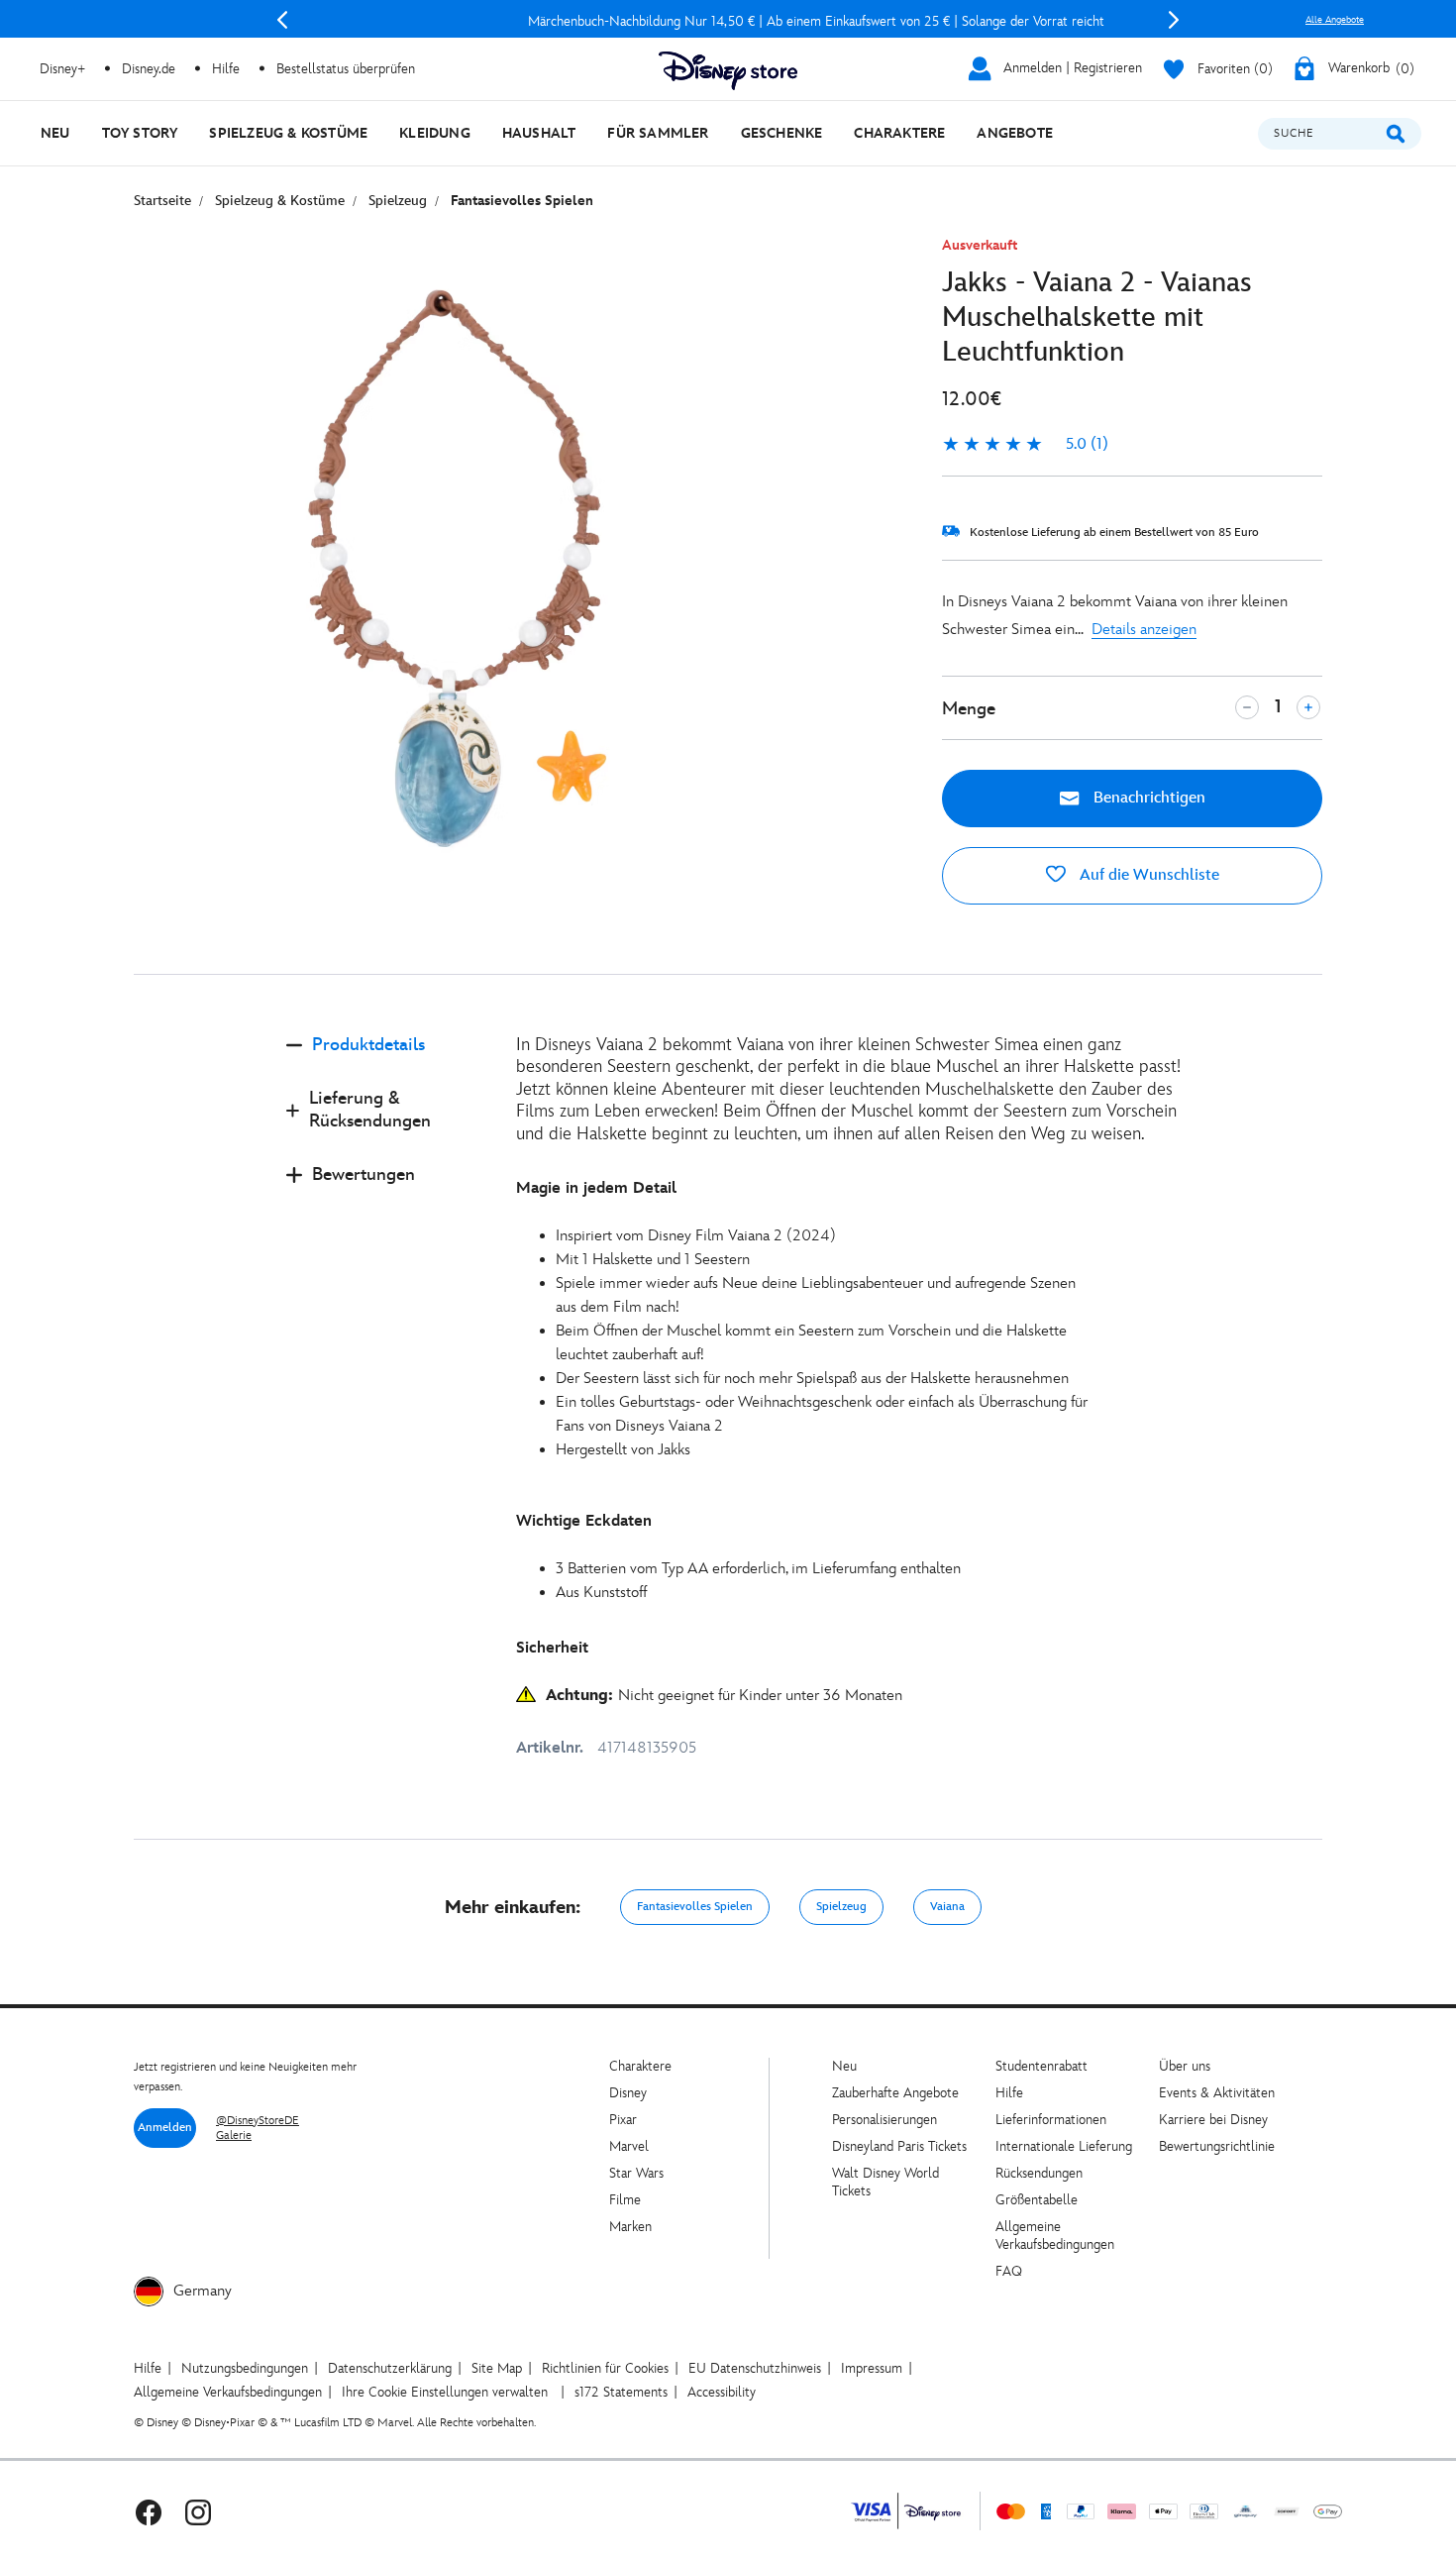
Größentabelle (1037, 2200)
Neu (844, 2066)
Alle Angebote (1335, 20)
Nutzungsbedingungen (245, 2368)
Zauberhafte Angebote (895, 2093)
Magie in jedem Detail (596, 1188)
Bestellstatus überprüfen (346, 69)
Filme (625, 2200)
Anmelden (165, 2128)
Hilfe (1009, 2093)
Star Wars (636, 2173)
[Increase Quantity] (1308, 707)
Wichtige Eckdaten (584, 1521)
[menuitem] (55, 133)
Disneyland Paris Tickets (899, 2146)
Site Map (497, 2368)
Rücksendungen (1039, 2173)
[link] (1025, 445)
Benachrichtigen (1147, 798)
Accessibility (722, 2392)
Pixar (623, 2120)
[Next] (1174, 20)
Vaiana (947, 1907)
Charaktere (640, 2066)
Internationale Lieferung (1064, 2146)
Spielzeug (841, 1907)
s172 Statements (621, 2392)
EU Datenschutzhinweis (755, 2368)
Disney (628, 2093)
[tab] (385, 1062)
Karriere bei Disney (1213, 2120)
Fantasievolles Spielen (695, 1907)
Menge (969, 709)
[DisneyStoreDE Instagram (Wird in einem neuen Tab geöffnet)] (198, 2511)
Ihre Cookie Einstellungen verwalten (445, 2392)
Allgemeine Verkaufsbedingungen (1055, 2236)
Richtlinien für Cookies (605, 2368)
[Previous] (282, 20)
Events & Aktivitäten (1217, 2093)
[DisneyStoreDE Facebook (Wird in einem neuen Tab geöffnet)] (149, 2511)
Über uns (1185, 2066)
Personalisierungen (884, 2120)
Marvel (629, 2146)
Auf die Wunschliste (1147, 875)
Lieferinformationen (1051, 2120)
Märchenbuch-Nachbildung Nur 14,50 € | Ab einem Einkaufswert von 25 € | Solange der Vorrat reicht (728, 21)
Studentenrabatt (1041, 2066)
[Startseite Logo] (728, 71)
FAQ (1009, 2271)
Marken (630, 2227)
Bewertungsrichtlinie (1217, 2146)
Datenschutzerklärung (390, 2368)
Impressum (872, 2368)
